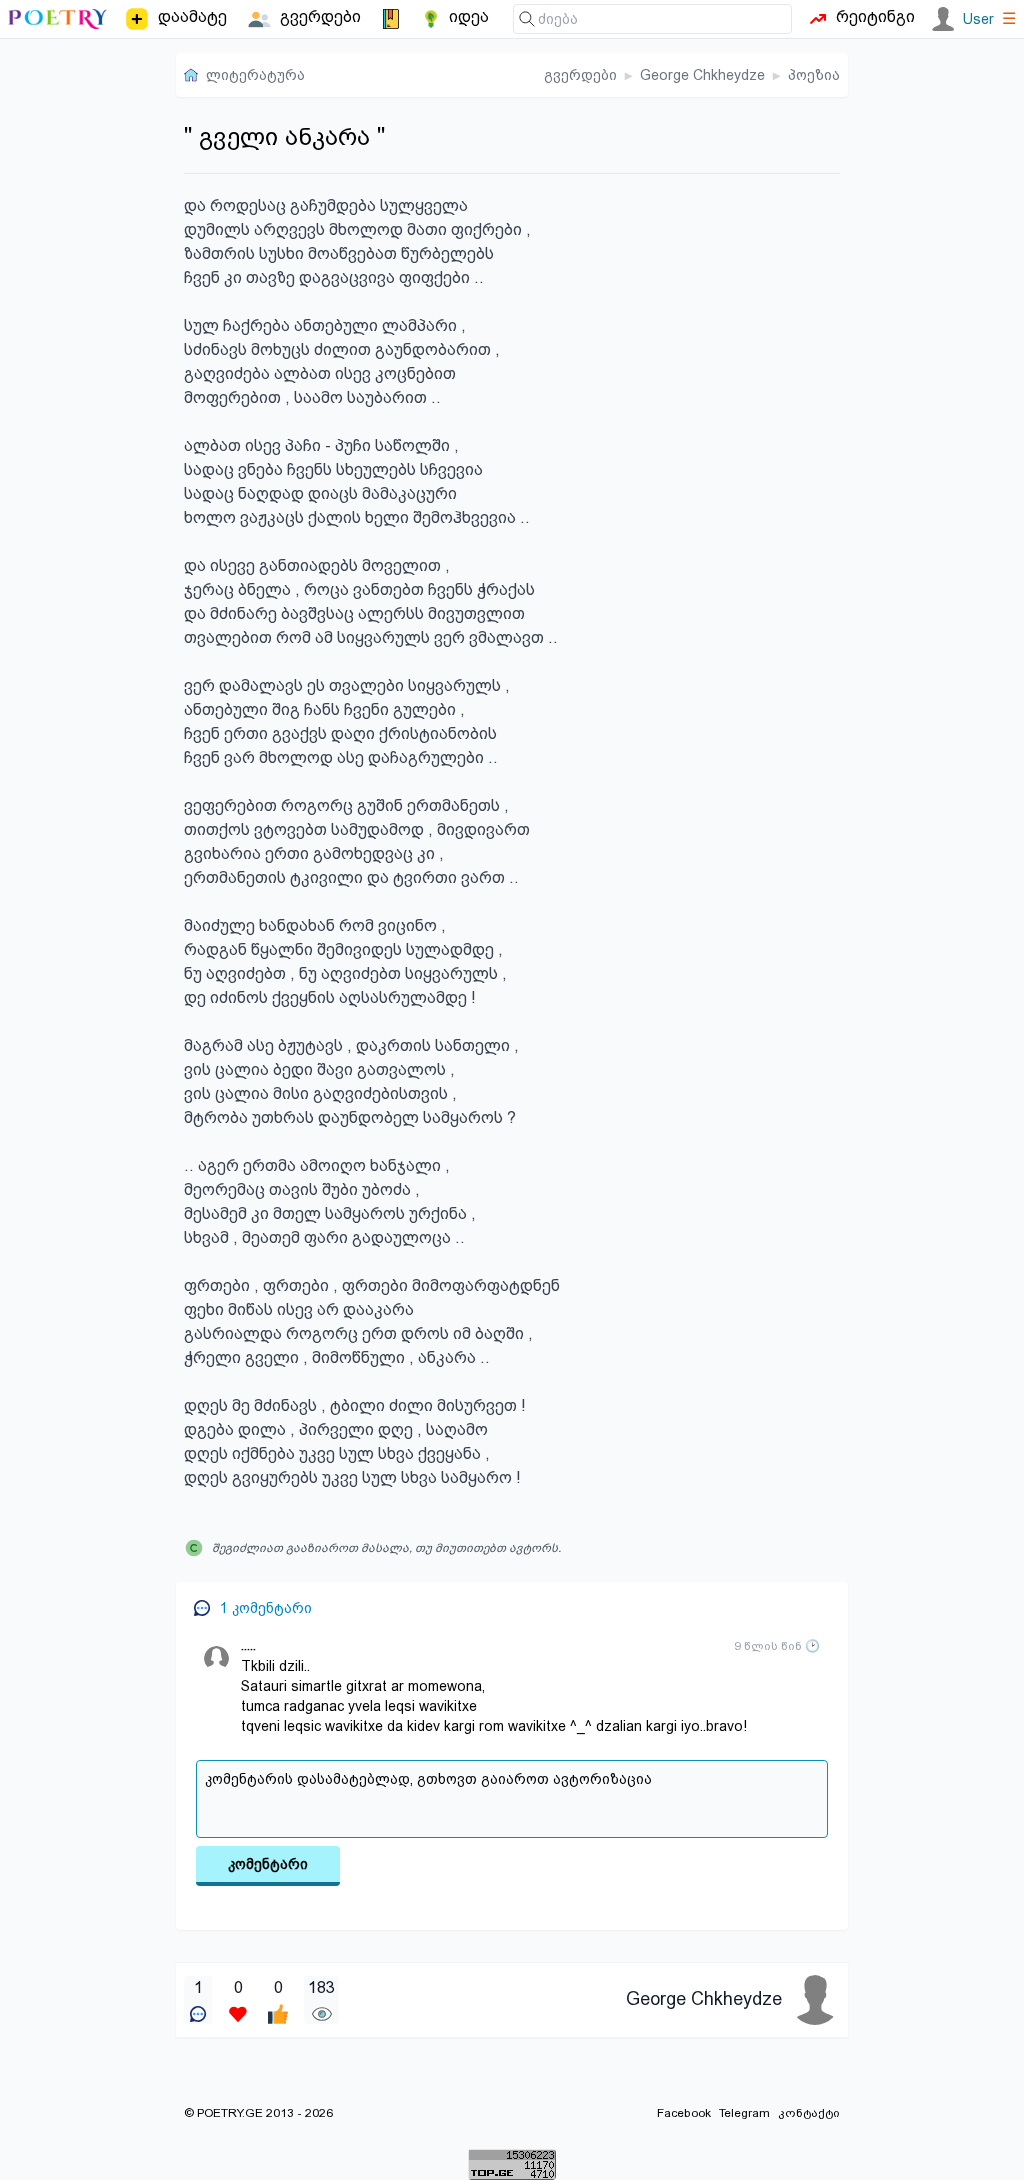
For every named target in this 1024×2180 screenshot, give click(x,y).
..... (248, 1646)
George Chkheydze (702, 75)
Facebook (684, 2113)
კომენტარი (268, 1864)
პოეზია (814, 75)
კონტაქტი (809, 2113)
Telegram (744, 2113)
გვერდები (580, 75)
